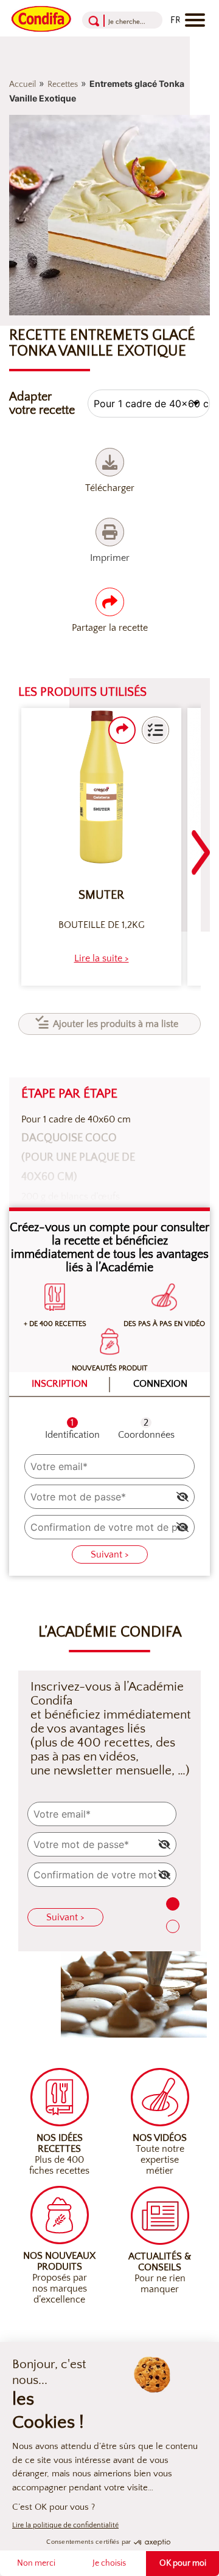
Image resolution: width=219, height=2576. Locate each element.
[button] (155, 730)
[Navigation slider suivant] (201, 845)
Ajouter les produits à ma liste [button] (116, 1024)
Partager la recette (110, 628)
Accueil (23, 84)
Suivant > (110, 1554)
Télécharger (110, 488)
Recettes (63, 84)
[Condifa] (41, 18)
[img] (182, 1497)
